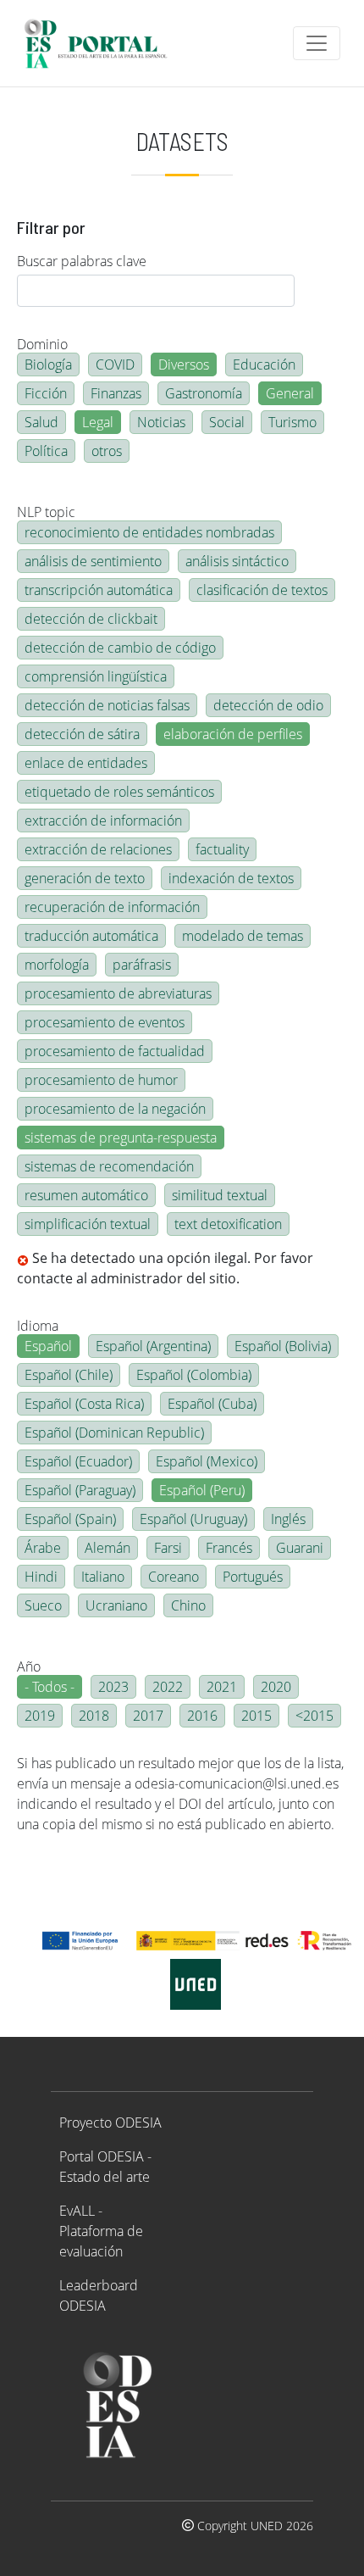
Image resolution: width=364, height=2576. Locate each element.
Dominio (42, 344)
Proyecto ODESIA (110, 2123)
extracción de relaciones (98, 849)
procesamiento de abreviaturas (118, 993)
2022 (168, 1687)
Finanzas (116, 393)
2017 (148, 1716)
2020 (276, 1687)
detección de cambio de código (120, 648)
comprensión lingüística (96, 676)
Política (46, 451)
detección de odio (268, 705)
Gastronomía (204, 393)
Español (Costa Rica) (84, 1404)
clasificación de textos (262, 590)
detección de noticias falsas (107, 705)
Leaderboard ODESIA (99, 2295)
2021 (222, 1687)
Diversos (184, 364)
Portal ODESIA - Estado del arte (105, 2167)
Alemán (108, 1548)
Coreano (174, 1577)
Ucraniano (116, 1605)
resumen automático (86, 1195)
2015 (256, 1716)
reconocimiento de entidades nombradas (149, 532)
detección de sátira (82, 734)
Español (48, 1346)
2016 (202, 1716)
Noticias (161, 422)
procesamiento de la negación (115, 1109)
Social (227, 422)
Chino (188, 1605)
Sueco (43, 1605)
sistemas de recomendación (109, 1166)
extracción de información (103, 821)
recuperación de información (112, 907)
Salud (41, 422)
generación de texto (85, 878)
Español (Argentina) (153, 1346)
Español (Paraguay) (80, 1490)
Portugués (253, 1577)
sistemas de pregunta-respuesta (121, 1138)
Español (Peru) (202, 1490)
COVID (115, 364)
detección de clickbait (91, 619)
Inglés (288, 1519)
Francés (229, 1548)
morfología (57, 965)
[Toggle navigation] (317, 43)
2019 (40, 1716)
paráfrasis (142, 965)
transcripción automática (99, 590)
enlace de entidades (86, 763)
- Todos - (50, 1687)
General (290, 393)
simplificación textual (88, 1224)
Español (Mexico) (207, 1461)
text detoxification (228, 1224)
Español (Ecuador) (78, 1461)
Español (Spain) (70, 1519)
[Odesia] (103, 43)
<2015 (314, 1716)
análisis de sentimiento (93, 561)
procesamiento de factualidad (115, 1051)
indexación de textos (231, 878)
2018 (94, 1716)
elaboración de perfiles (233, 734)
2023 (113, 1687)
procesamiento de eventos (105, 1022)
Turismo (292, 422)
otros (107, 451)
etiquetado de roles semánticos (119, 792)
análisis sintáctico (237, 561)
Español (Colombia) (194, 1375)
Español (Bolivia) (283, 1346)
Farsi (168, 1548)
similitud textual (220, 1195)
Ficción (46, 393)
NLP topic (46, 512)
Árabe (43, 1548)
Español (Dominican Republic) (114, 1433)
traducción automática (91, 936)
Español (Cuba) (212, 1404)
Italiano (103, 1577)
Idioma (38, 1326)
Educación (264, 364)
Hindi (41, 1577)
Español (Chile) (69, 1375)
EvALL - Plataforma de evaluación (101, 2231)
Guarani (300, 1548)
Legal (98, 422)
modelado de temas (243, 936)
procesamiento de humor (101, 1080)
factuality (222, 849)
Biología (48, 364)
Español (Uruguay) (193, 1519)
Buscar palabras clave (82, 261)
